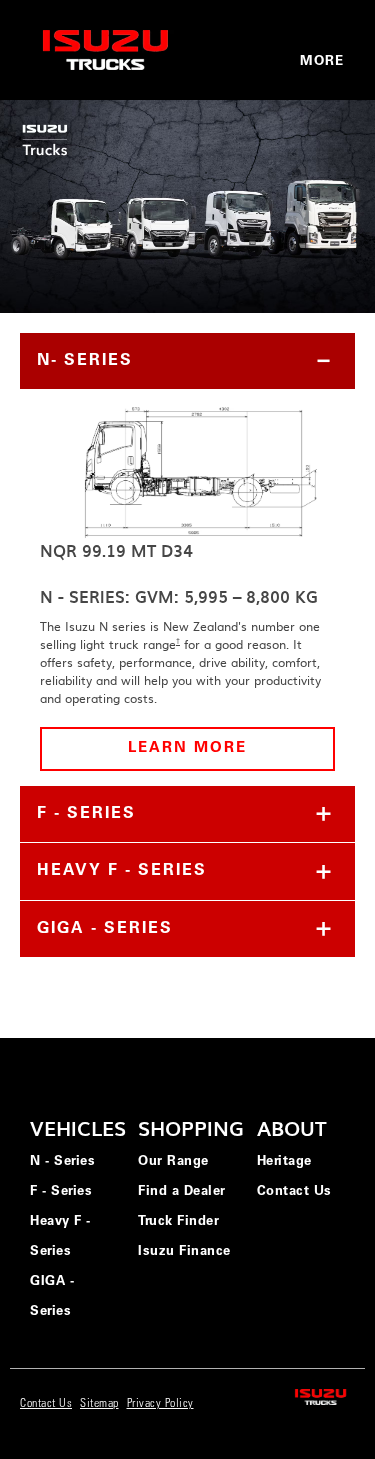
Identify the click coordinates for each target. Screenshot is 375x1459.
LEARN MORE (187, 748)
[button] (187, 361)
